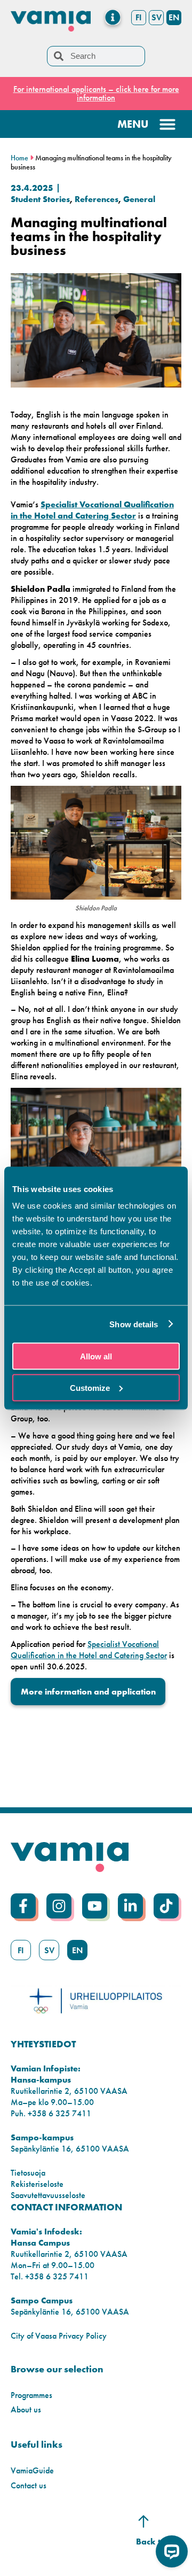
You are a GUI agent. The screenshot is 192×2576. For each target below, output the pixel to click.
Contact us (29, 2485)
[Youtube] (95, 1906)
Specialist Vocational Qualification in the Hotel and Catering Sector (92, 510)
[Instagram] (59, 1906)
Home (19, 158)
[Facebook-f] (23, 1906)
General (139, 199)
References (97, 199)
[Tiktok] (166, 1906)
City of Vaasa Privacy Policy (59, 2336)
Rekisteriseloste (37, 2184)
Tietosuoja (28, 2173)
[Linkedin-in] (130, 1906)
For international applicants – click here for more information (96, 93)
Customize (90, 1387)
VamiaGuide (32, 2470)
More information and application (88, 1692)
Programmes (31, 2395)
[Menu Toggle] (113, 17)
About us (26, 2409)
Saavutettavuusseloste (48, 2195)
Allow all (96, 1356)
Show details (134, 1324)
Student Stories (40, 199)
